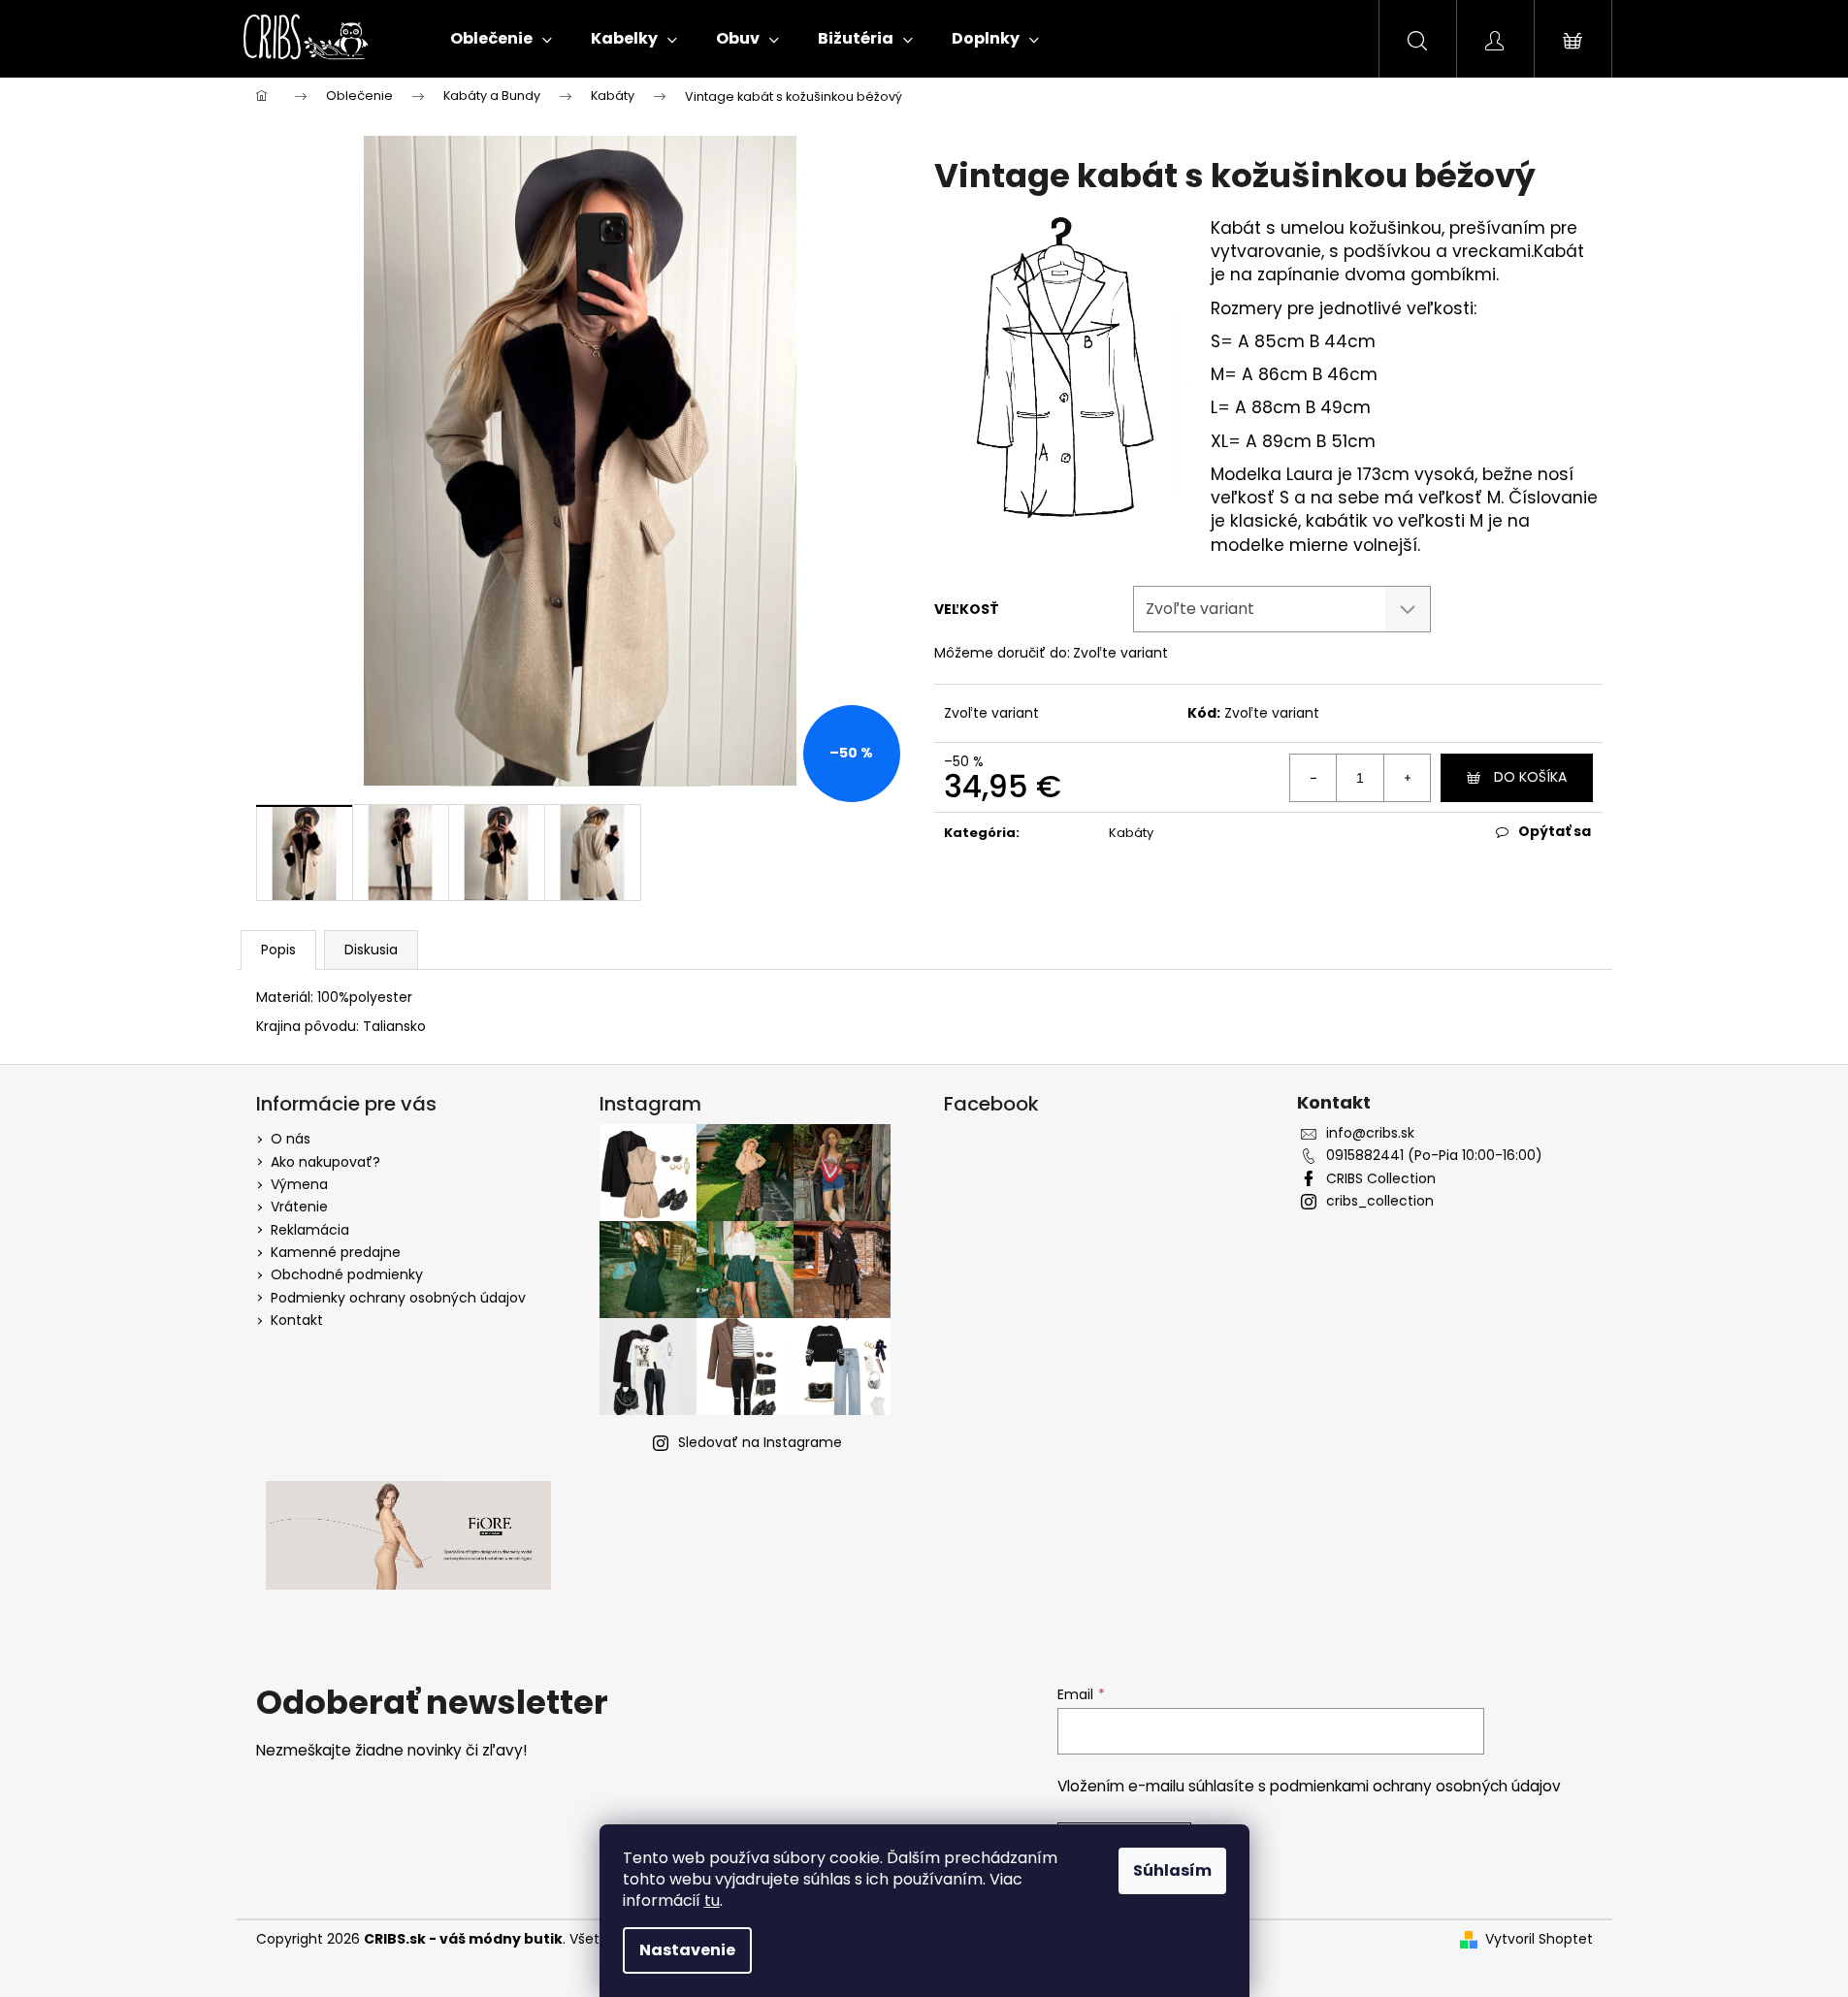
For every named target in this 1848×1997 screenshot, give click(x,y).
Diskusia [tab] (371, 950)
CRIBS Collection (1381, 1179)
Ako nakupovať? (325, 1162)
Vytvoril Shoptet (1539, 1939)
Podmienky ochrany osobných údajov (398, 1298)
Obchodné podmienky (347, 1274)
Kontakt (297, 1320)
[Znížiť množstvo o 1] (1313, 778)
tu (712, 1900)
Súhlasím (1172, 1870)
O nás (291, 1139)
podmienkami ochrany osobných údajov (1415, 1786)
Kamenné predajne (336, 1252)
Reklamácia (310, 1230)
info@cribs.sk (1370, 1133)
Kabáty (1131, 833)
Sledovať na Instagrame (760, 1442)
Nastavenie (687, 1950)
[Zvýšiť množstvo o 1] (1407, 778)
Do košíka (1530, 777)
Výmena (299, 1184)
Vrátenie (299, 1207)
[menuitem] (501, 39)
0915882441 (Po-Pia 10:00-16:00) (1434, 1156)
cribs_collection (1380, 1201)
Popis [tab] (278, 950)
